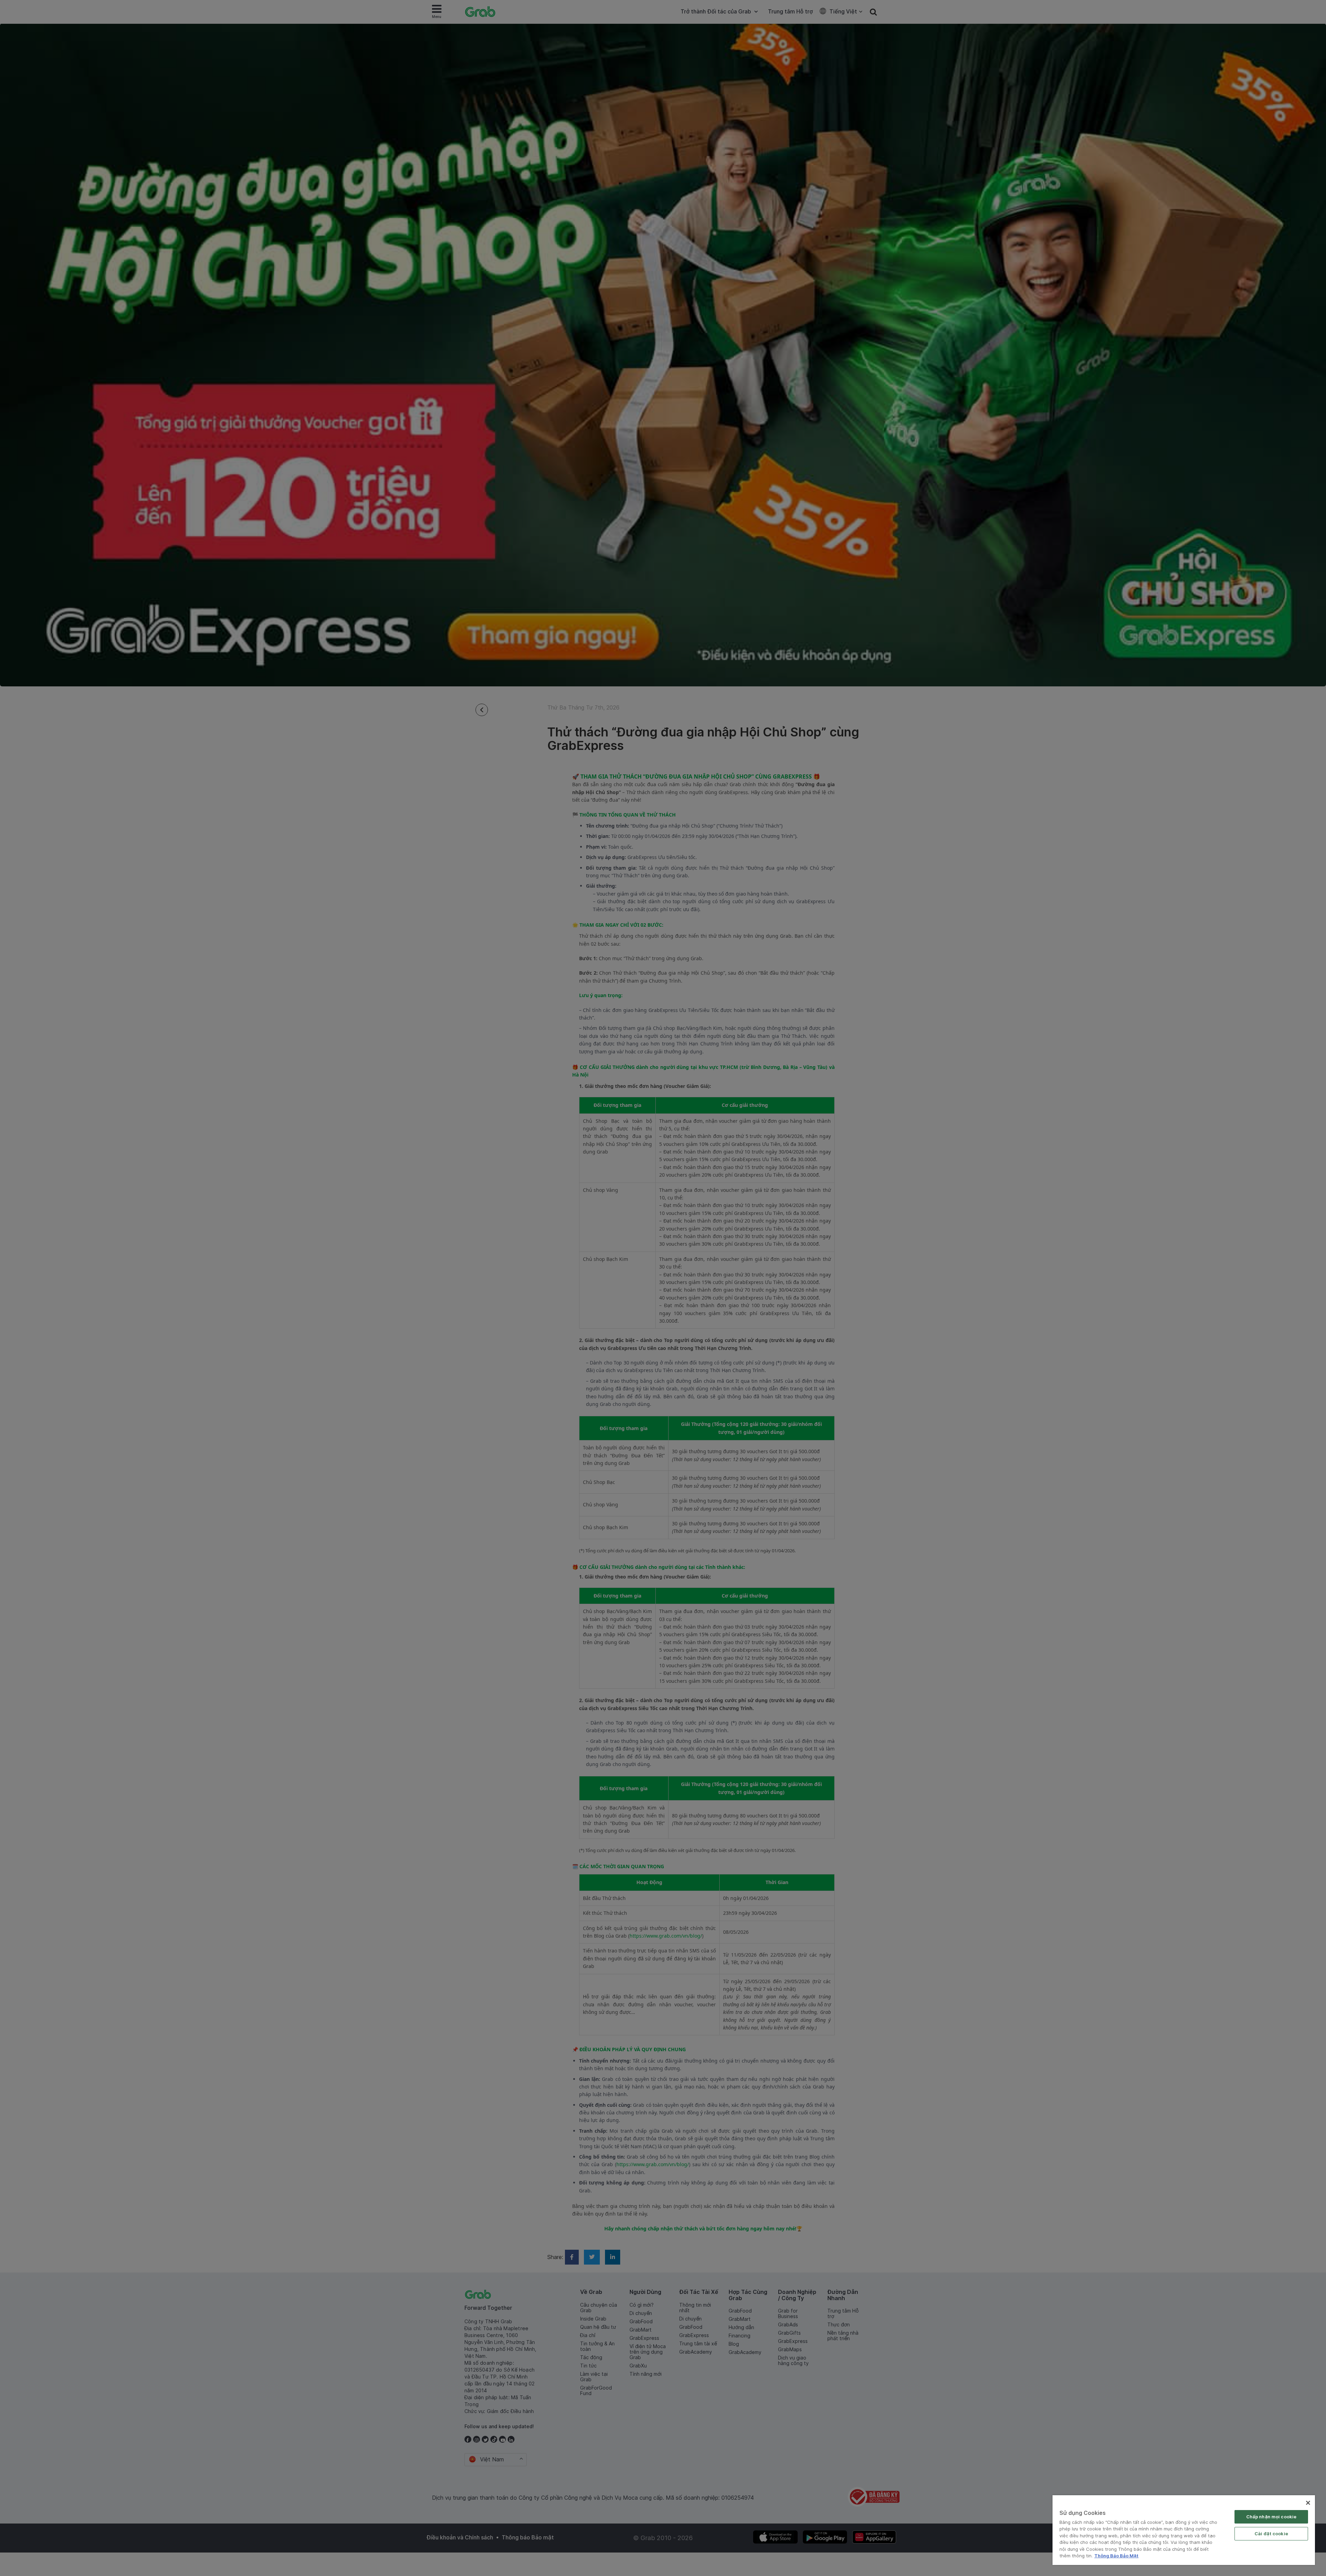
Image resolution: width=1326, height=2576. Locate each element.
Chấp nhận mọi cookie (1271, 2517)
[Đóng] (1308, 2503)
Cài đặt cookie (1271, 2534)
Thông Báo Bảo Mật (1116, 2556)
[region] (1184, 2530)
